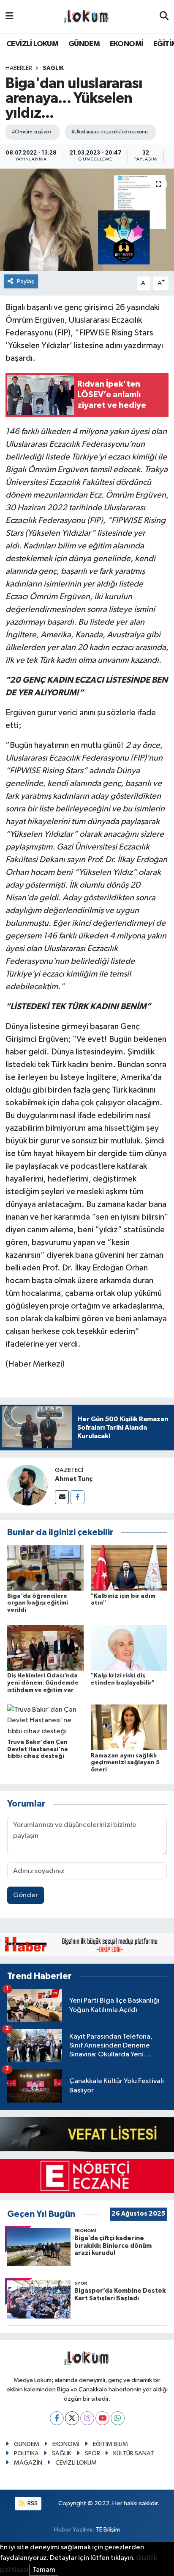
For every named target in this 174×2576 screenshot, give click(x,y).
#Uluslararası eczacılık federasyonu (109, 132)
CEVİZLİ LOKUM (32, 44)
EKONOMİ (127, 44)
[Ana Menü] (10, 16)
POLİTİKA (26, 2453)
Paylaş (26, 281)
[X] (72, 2418)
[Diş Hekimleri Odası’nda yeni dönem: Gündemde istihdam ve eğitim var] (45, 1648)
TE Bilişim (108, 2530)
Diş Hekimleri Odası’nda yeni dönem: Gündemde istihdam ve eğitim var (43, 1683)
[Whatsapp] (118, 2418)
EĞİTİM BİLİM (110, 2444)
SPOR (92, 2453)
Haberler (19, 68)
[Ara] (164, 17)
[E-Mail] (62, 1497)
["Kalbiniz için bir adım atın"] (129, 1567)
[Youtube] (102, 2418)
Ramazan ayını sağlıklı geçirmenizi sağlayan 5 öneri (125, 1763)
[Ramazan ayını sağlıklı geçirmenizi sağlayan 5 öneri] (129, 1727)
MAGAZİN (28, 2463)
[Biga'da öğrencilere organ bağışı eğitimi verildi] (45, 1567)
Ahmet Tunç (74, 1479)
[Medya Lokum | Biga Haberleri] (87, 17)
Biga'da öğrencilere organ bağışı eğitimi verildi (38, 1603)
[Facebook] (77, 1497)
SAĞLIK (53, 68)
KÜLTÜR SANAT (134, 2453)
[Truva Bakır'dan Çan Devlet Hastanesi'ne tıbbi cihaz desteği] (45, 1720)
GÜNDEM (84, 44)
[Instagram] (87, 2418)
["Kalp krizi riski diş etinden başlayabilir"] (129, 1648)
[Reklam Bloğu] (87, 1944)
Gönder (26, 1895)
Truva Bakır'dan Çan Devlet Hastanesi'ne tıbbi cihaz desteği (38, 1749)
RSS (32, 2503)
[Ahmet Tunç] (27, 1485)
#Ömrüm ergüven (31, 132)
